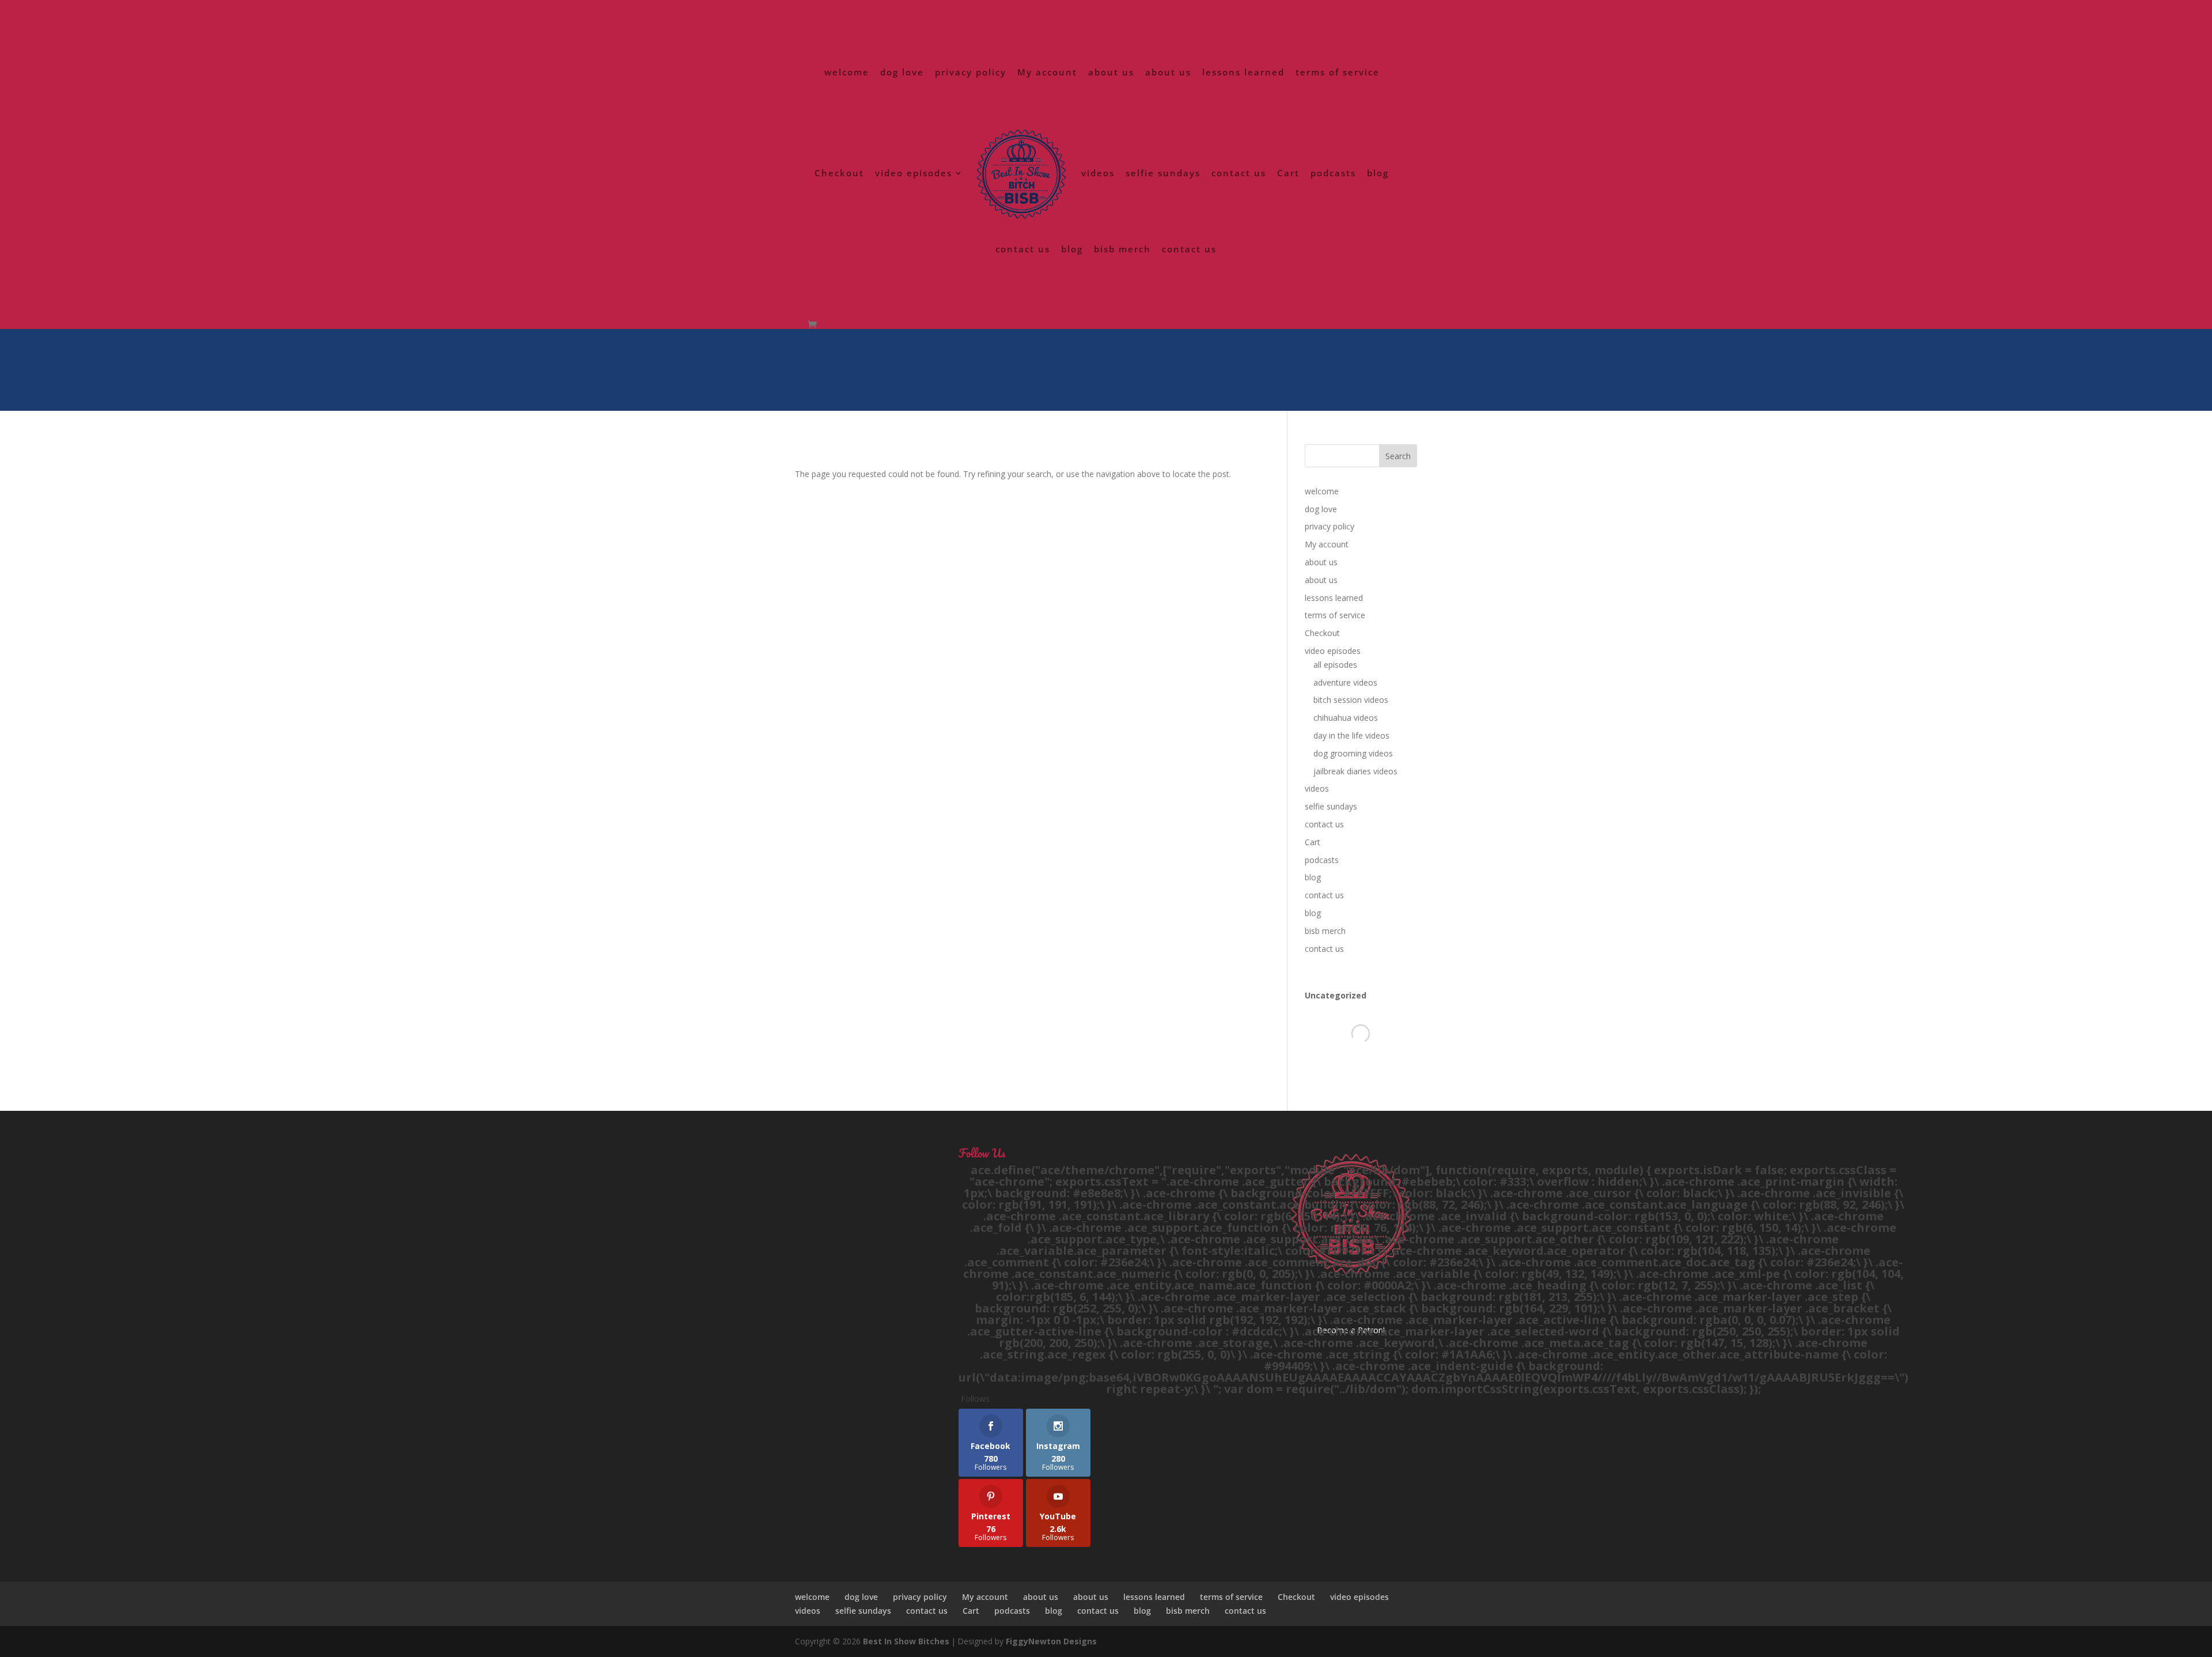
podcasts (1333, 174)
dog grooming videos (1353, 753)
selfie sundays (1163, 174)
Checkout (839, 174)
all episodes (1335, 665)
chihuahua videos (1346, 718)
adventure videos (1345, 682)
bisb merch (1122, 250)
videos (1098, 174)
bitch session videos (1351, 700)
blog (1378, 174)
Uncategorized (1336, 995)
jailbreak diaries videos (1355, 771)
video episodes (914, 174)
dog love (902, 73)
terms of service (1338, 73)
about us (1111, 73)
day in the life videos (1351, 735)
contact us (1239, 174)
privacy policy (971, 73)
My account (1047, 73)
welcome (847, 73)
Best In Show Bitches (906, 1641)
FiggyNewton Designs (1051, 1641)
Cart (1288, 174)
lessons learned (1243, 73)
